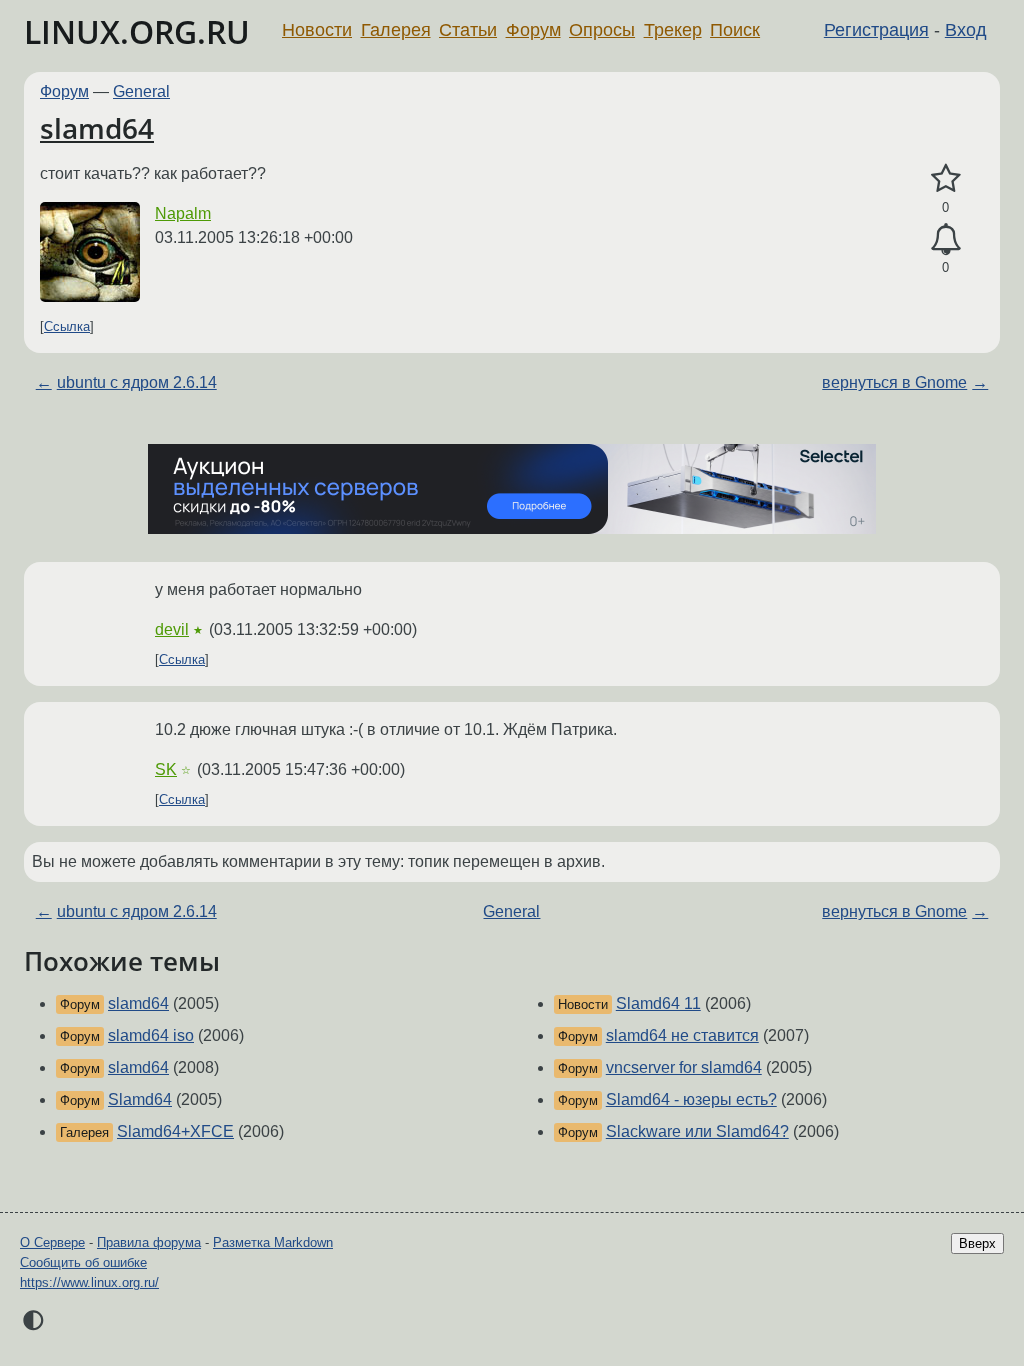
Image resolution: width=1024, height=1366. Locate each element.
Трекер (673, 30)
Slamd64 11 (658, 1003)
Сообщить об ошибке (83, 1262)
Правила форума (149, 1242)
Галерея (396, 30)
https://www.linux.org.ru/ (89, 1282)
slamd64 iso (151, 1035)
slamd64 (97, 128)
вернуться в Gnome (894, 382)
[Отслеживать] (945, 240)
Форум (533, 30)
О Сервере (52, 1242)
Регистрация (876, 30)
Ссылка (67, 326)
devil (172, 629)
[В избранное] (945, 179)
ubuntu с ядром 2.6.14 (137, 382)
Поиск (735, 30)
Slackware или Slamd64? (697, 1131)
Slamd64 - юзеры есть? (691, 1099)
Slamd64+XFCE (175, 1131)
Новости (317, 30)
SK (166, 769)
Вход (966, 30)
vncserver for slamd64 (684, 1067)
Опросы (602, 30)
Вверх (977, 1243)
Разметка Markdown (273, 1242)
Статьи (468, 30)
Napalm (183, 213)
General (141, 91)
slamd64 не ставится (682, 1035)
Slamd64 (140, 1099)
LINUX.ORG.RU (137, 31)
